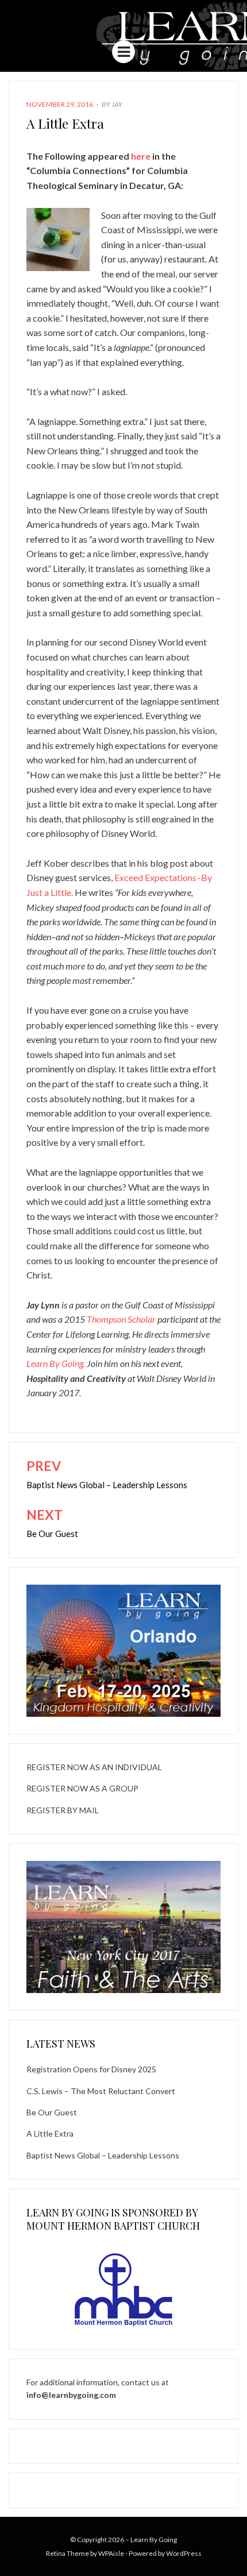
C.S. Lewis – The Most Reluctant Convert (101, 2091)
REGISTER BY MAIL (63, 1810)
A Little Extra (50, 2133)
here (141, 156)
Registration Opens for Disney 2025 (91, 2069)
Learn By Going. (56, 1363)
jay (117, 104)
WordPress (184, 2553)
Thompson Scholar (121, 1319)
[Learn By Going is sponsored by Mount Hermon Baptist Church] (123, 2289)
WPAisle (111, 2553)
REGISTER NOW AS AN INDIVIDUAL (94, 1767)
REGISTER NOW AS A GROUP (82, 1788)
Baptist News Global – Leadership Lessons (103, 2155)
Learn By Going (154, 2540)
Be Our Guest (52, 2112)
